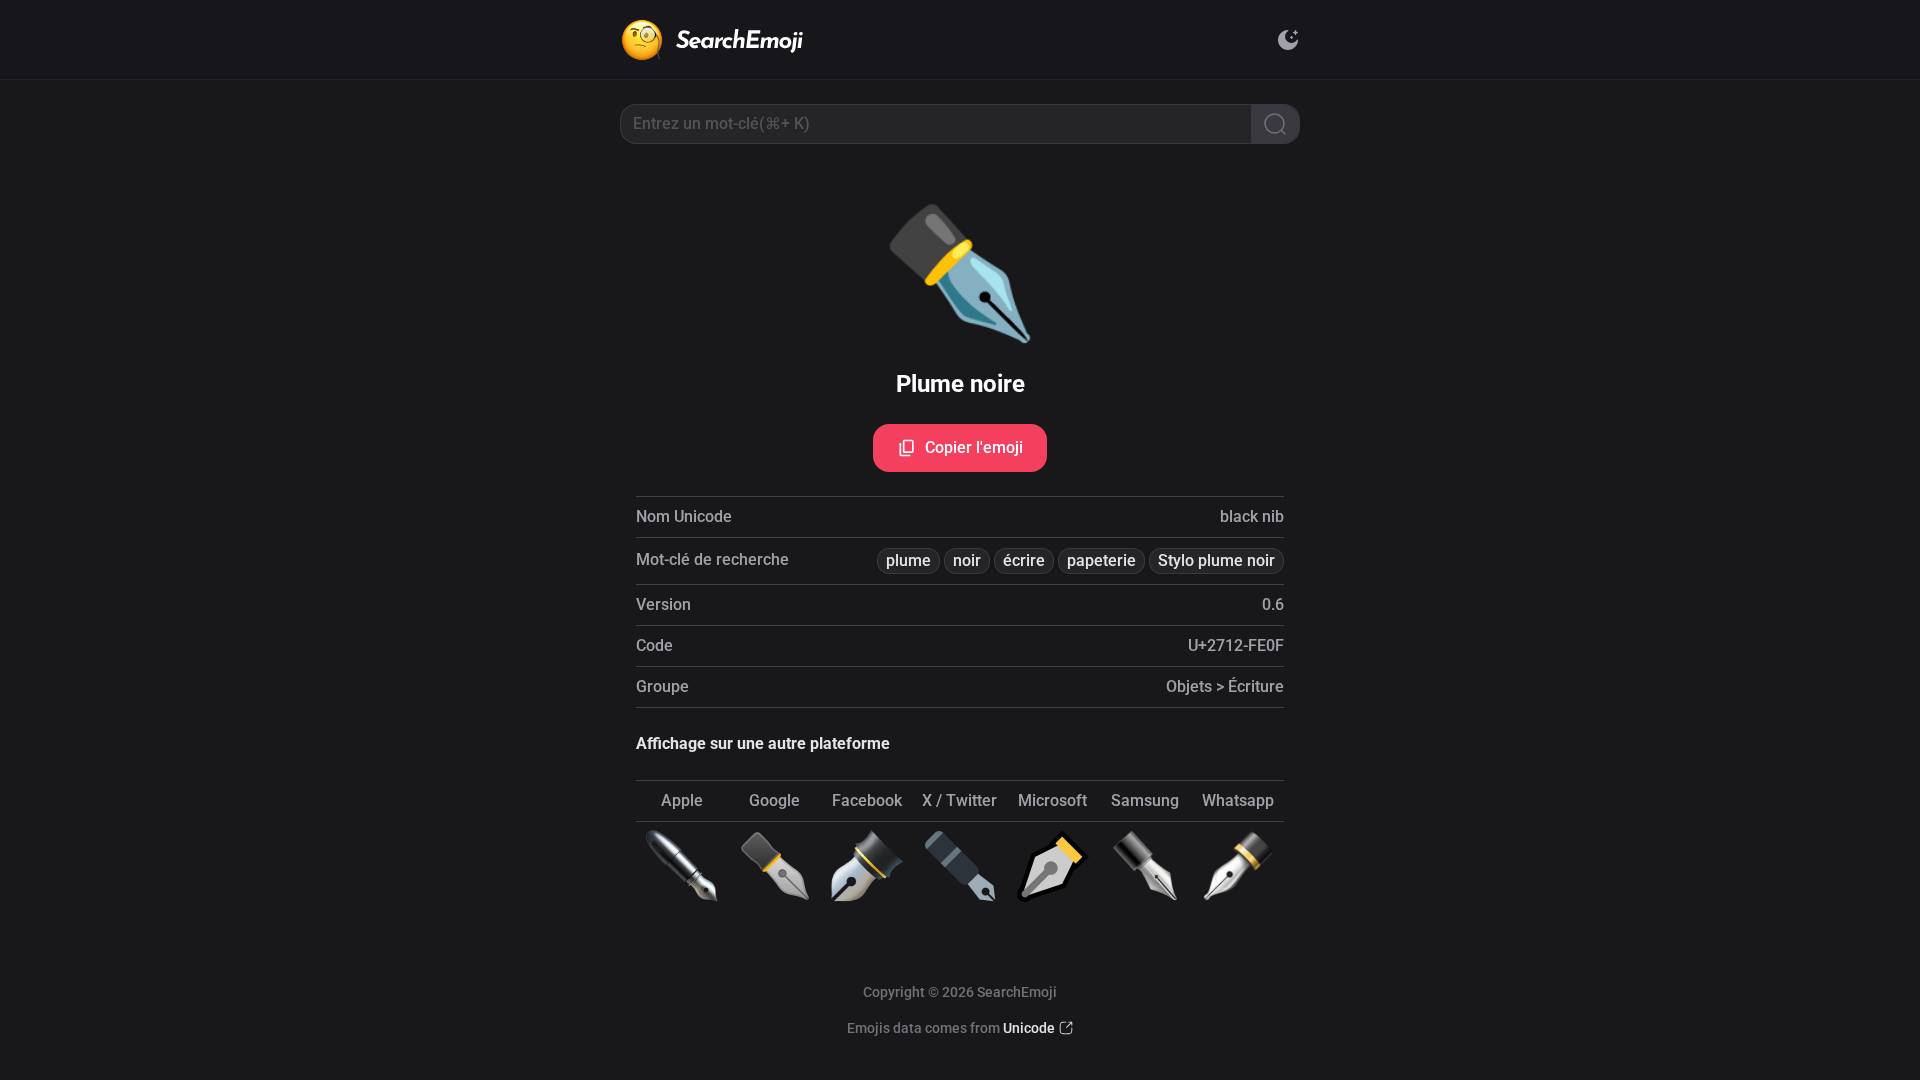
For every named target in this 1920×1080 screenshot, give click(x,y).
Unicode (1029, 1028)
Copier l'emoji (974, 447)
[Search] (1275, 124)
